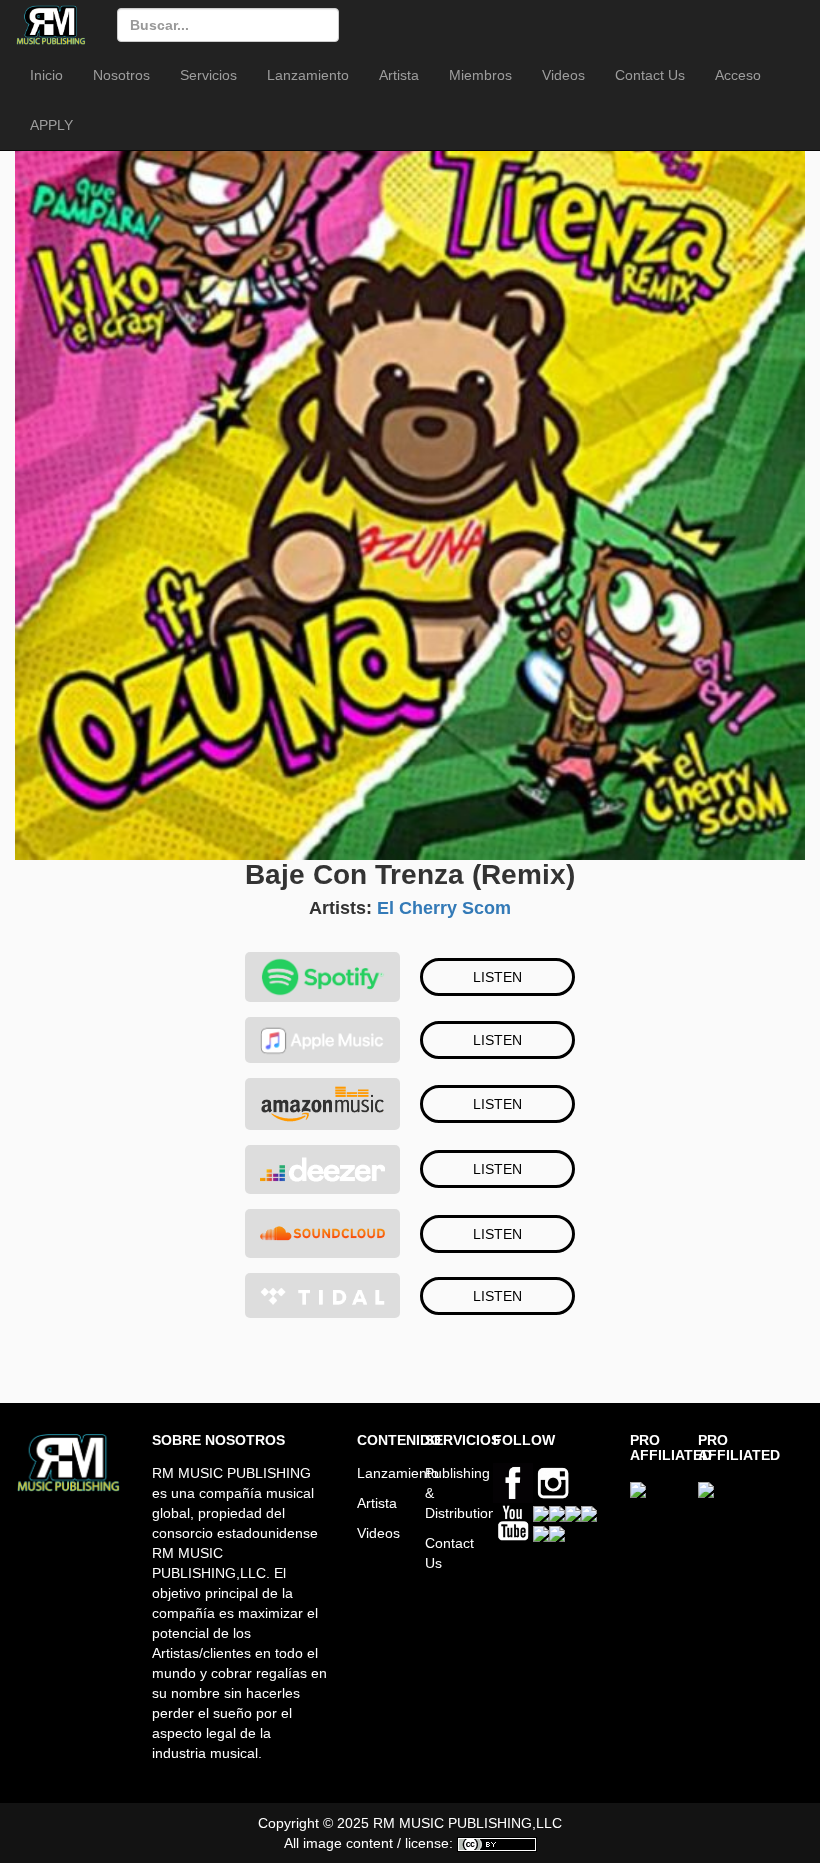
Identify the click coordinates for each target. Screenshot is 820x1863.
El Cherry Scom (444, 908)
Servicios (208, 75)
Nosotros (121, 75)
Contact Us (650, 75)
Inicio (46, 75)
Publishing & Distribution (444, 1493)
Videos (563, 75)
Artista (399, 75)
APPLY (51, 125)
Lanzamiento (308, 75)
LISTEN (497, 977)
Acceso (738, 75)
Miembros (480, 75)
